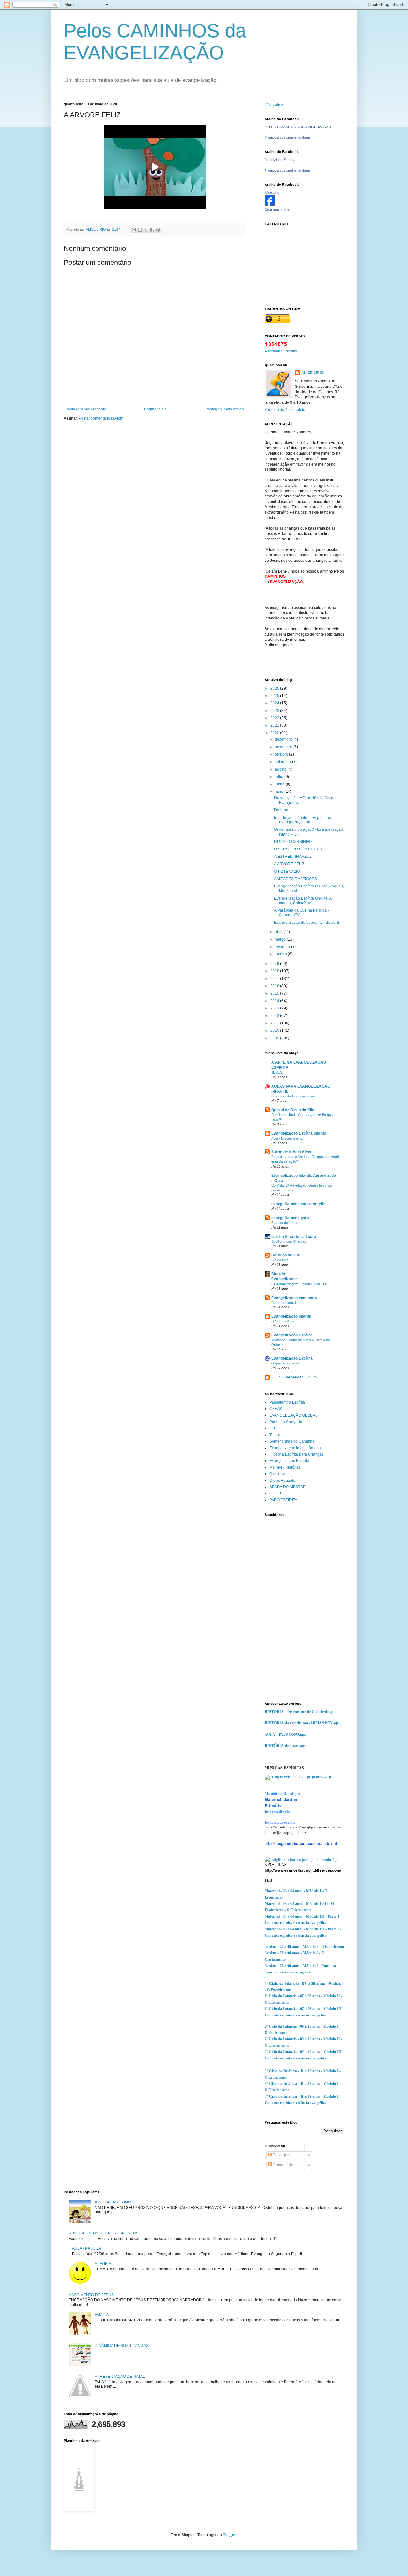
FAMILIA (102, 2315)
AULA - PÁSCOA (87, 2248)
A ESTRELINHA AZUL (293, 857)
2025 (275, 696)
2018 (275, 971)
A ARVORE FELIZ (289, 864)
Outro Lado (279, 1474)
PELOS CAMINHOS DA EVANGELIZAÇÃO (298, 127)
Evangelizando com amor (294, 1298)
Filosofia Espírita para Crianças (296, 1454)
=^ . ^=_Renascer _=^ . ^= (295, 1377)
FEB (273, 1428)
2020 (275, 733)
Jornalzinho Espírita (280, 160)
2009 (275, 1038)
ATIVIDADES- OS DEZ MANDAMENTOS (103, 2233)
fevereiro (283, 947)
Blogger (229, 2535)
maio (280, 792)
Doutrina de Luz (285, 1255)
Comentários (284, 2165)
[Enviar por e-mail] (134, 230)
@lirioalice (274, 105)
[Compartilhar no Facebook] (152, 230)
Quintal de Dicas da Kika (293, 1110)
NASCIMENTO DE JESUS (91, 2295)
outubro (282, 754)
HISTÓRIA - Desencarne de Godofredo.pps (300, 1712)
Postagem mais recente (86, 409)
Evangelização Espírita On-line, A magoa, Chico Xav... (303, 901)
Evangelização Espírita (292, 1335)
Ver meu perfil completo (285, 410)
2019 (275, 964)
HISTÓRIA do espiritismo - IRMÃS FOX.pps (302, 1723)
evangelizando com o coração (298, 1204)
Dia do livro (280, 1260)
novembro (284, 747)
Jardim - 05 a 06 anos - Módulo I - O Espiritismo (304, 1947)
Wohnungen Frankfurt (281, 351)
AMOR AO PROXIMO (113, 2202)
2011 (275, 1023)
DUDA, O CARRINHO (293, 842)
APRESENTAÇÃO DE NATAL (120, 2377)
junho (280, 784)
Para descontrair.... (286, 1303)
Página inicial (156, 409)
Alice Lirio (272, 192)
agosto (281, 769)
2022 (275, 718)
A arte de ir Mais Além (291, 1152)
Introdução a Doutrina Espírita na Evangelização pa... (303, 820)
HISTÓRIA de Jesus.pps (285, 1745)
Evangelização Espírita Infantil (299, 1133)
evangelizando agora (290, 1218)
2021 (275, 725)
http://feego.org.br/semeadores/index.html (303, 1843)
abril (279, 932)
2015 (275, 993)
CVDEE (276, 1493)
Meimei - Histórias (285, 1467)
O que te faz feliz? (285, 1363)
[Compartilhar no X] (146, 230)
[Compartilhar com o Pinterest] (158, 230)
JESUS (277, 1072)
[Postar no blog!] (140, 230)
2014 (275, 1001)
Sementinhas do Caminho (292, 1441)
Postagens (282, 2155)
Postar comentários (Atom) (102, 418)
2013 (275, 1008)
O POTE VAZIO (287, 872)
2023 (275, 711)
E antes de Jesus (285, 1223)
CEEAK (276, 1409)
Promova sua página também (287, 137)
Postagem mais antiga (225, 409)
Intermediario (277, 1811)
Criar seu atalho (277, 210)
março (281, 939)
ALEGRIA (103, 2264)
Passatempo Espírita (287, 1402)
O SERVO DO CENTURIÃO (298, 849)
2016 (275, 986)
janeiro (281, 954)
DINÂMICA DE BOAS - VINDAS (122, 2346)
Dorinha (281, 810)
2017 (275, 979)
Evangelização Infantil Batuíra (295, 1448)
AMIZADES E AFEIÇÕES (295, 879)
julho (280, 777)
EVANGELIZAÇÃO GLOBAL (293, 1415)
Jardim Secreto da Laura (294, 1237)
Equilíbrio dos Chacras (289, 1241)
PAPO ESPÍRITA (283, 1500)
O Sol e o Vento (283, 1321)
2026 (275, 688)
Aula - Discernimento (287, 1138)
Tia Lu (275, 1435)
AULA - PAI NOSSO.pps (285, 1734)
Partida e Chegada (286, 1422)
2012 (275, 1016)
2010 (275, 1031)
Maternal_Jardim (281, 1799)
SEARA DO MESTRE (288, 1487)
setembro (283, 762)
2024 (275, 703)
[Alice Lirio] (270, 204)
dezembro (284, 739)
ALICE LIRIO (312, 373)
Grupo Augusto (282, 1480)
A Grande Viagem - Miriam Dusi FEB (299, 1284)
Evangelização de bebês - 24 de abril (306, 923)
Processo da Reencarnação (293, 1096)
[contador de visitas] (276, 345)
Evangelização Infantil (291, 1316)
